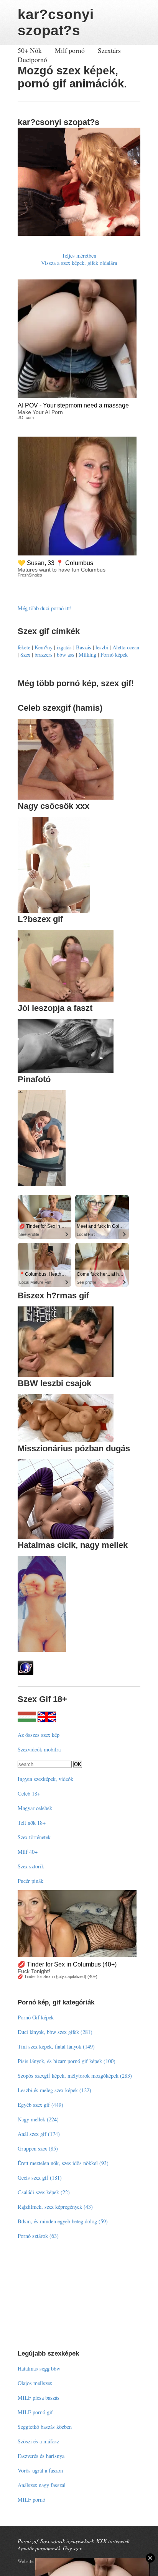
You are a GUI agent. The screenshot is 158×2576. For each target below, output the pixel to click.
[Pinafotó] (42, 1184)
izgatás (64, 647)
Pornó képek (114, 655)
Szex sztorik (31, 1866)
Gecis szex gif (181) (40, 2178)
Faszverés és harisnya (41, 2456)
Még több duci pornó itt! (45, 608)
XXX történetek (113, 2541)
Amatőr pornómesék (39, 2548)
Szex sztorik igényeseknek (67, 2541)
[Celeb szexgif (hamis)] (66, 798)
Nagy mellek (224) (38, 2119)
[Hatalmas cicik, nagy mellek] (42, 1650)
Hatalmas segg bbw (39, 2368)
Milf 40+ (28, 1852)
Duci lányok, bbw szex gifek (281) (55, 2032)
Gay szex (72, 2548)
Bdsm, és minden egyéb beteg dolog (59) (63, 2221)
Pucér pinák (30, 1881)
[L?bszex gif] (66, 1000)
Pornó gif (28, 2541)
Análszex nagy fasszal (42, 2485)
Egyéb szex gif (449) (40, 2105)
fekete (24, 647)
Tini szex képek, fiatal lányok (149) (56, 2046)
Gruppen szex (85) (38, 2148)
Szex (25, 655)
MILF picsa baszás (39, 2398)
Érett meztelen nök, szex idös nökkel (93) (63, 2163)
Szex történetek (34, 1837)
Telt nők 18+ (32, 1823)
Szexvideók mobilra (39, 1749)
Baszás (84, 647)
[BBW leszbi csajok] (66, 1440)
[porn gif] (47, 1720)
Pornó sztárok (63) (38, 2236)
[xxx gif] (27, 1720)
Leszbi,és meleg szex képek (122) (54, 2090)
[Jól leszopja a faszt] (66, 1071)
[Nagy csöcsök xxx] (54, 911)
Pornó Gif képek (36, 2017)
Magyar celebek (35, 1808)
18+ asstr (51, 2561)
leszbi (102, 647)
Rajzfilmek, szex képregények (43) (55, 2207)
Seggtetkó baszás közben (45, 2427)
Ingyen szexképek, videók (45, 1779)
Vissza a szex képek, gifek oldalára (79, 263)
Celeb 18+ (29, 1793)
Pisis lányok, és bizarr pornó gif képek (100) (67, 2061)
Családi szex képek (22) (44, 2192)
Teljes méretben (79, 255)
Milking (87, 655)
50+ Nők (30, 50)
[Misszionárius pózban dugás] (66, 1537)
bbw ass (66, 655)
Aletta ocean (126, 647)
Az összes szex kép (39, 1735)
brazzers (44, 655)
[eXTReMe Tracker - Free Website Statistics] (26, 1673)
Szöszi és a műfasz (38, 2441)
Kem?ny (44, 647)
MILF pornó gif (35, 2412)
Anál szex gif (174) (39, 2134)
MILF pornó (31, 2500)
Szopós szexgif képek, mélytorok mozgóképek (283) (75, 2076)
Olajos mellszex (35, 2383)
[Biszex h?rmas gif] (66, 1375)
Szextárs (109, 50)
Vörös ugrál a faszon (40, 2470)
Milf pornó (70, 50)
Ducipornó (32, 59)
